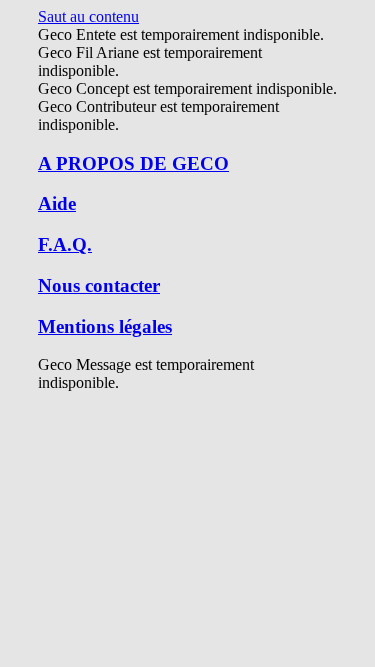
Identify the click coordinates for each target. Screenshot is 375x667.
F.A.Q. (65, 244)
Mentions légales (105, 326)
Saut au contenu (88, 16)
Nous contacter (99, 285)
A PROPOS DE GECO (133, 163)
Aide (57, 203)
